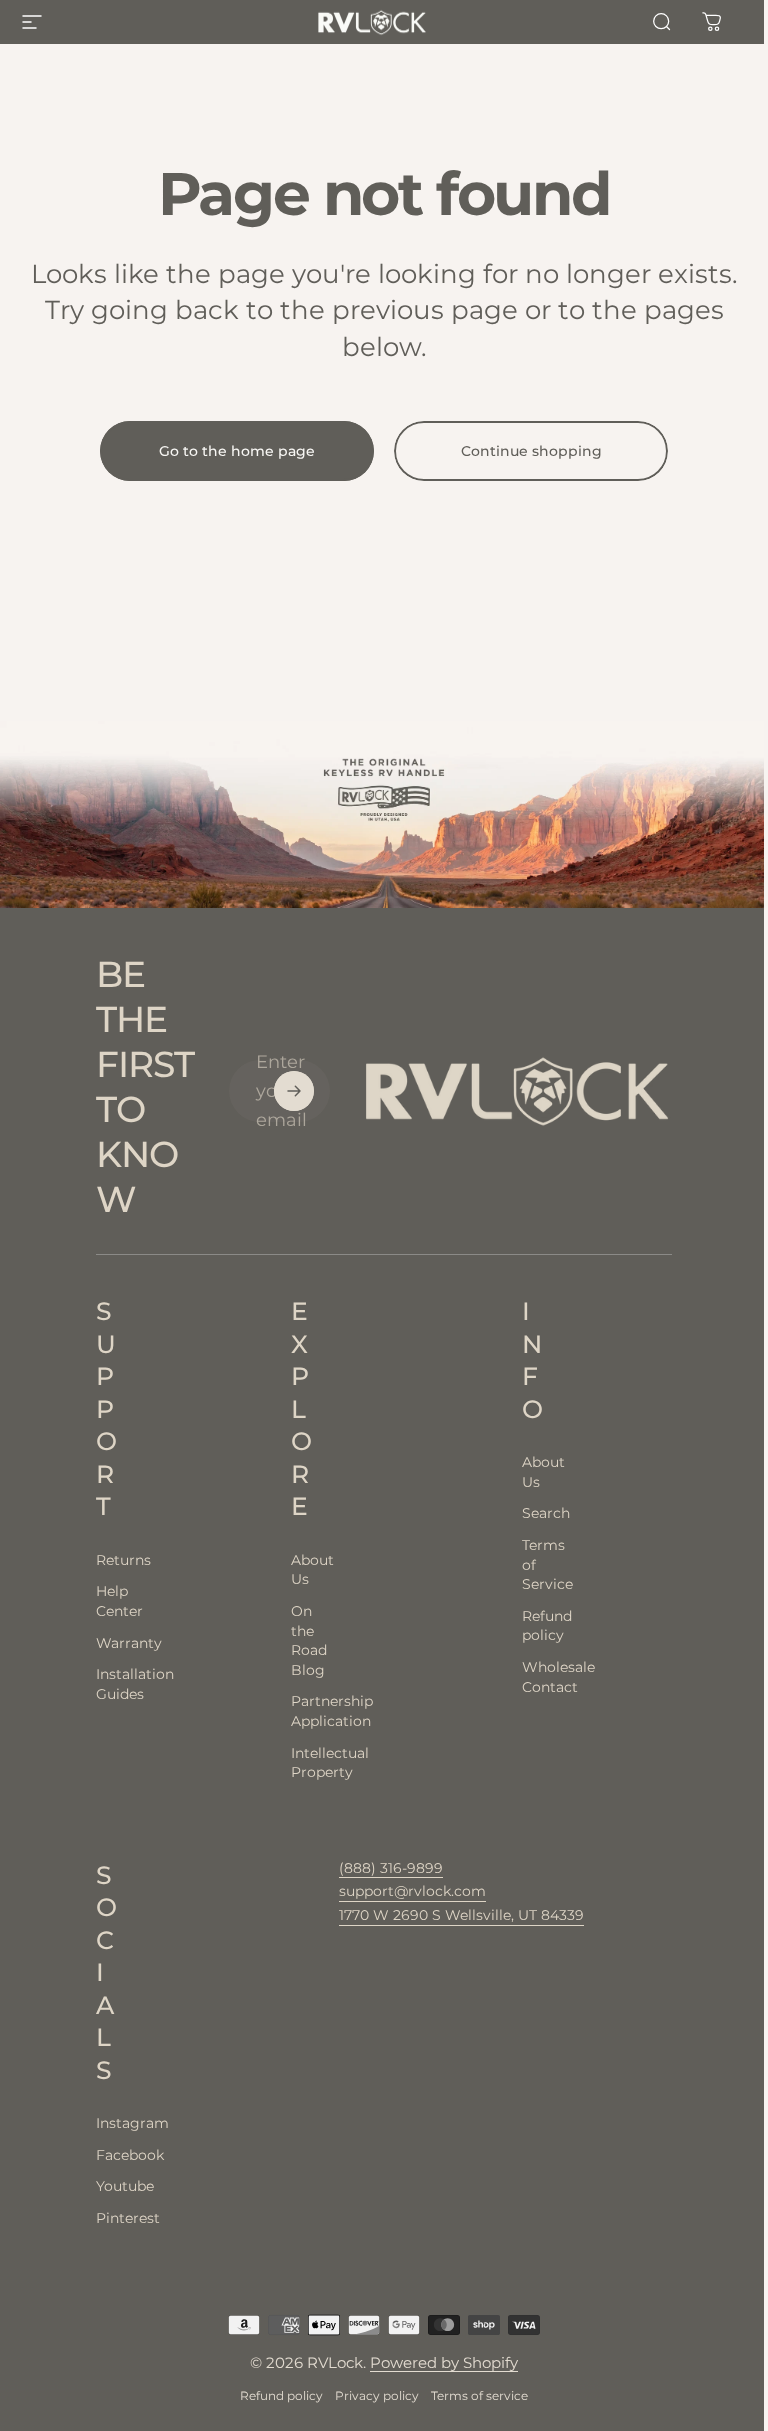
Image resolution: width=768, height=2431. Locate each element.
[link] (461, 1916)
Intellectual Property (294, 1763)
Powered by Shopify (444, 2362)
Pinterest (101, 2218)
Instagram (101, 2123)
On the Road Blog (294, 1640)
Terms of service (479, 2395)
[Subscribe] (294, 1091)
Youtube (101, 2186)
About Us (294, 1570)
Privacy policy (377, 2395)
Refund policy (281, 2395)
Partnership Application (294, 1711)
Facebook (101, 2155)
